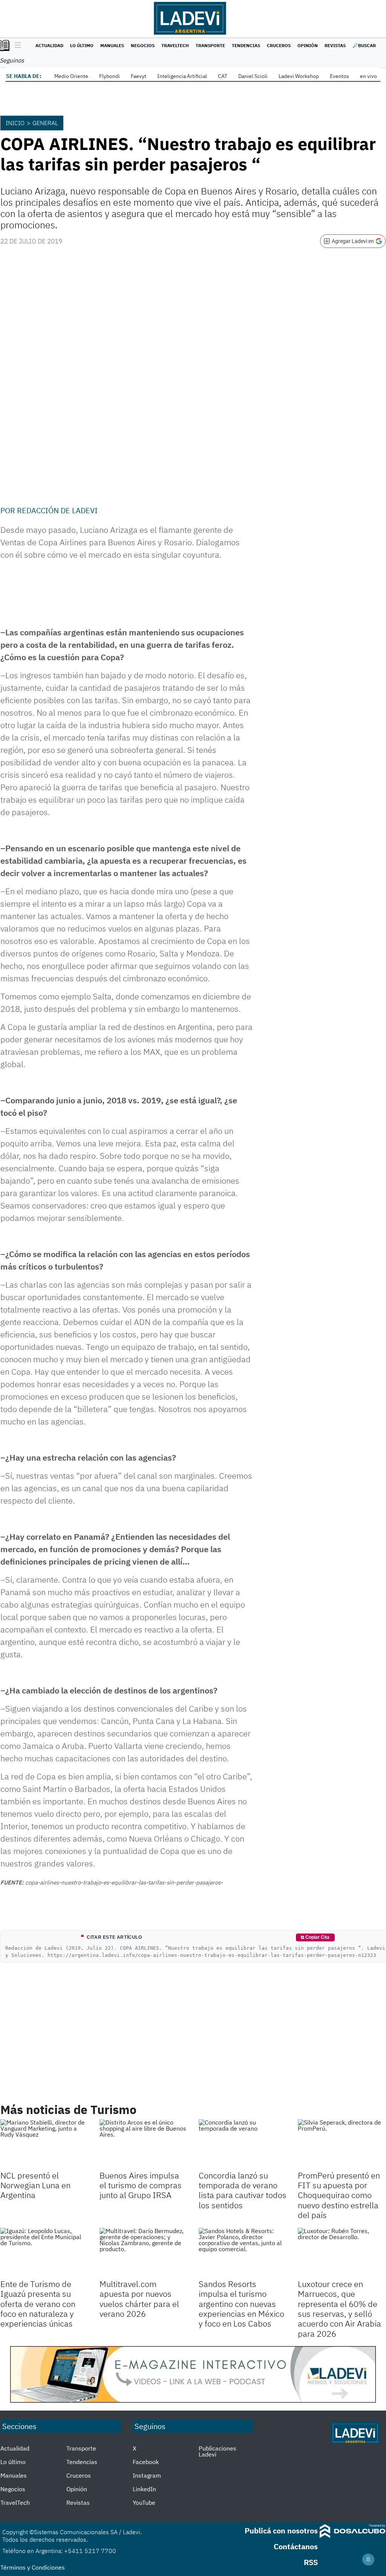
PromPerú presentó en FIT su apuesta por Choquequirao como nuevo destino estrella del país (339, 2195)
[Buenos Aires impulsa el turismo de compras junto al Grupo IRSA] (143, 2144)
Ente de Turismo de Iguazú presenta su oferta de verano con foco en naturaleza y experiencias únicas (38, 2304)
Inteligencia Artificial (182, 76)
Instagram (147, 2475)
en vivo (368, 76)
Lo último (82, 45)
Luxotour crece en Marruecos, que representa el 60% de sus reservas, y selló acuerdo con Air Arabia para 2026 (339, 2309)
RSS (311, 2562)
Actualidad (49, 45)
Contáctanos (296, 2546)
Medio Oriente (71, 76)
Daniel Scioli (253, 76)
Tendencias (246, 45)
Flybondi (110, 76)
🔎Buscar (364, 45)
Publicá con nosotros (281, 2531)
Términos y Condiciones (33, 2567)
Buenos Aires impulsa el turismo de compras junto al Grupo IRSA (141, 2185)
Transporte (210, 45)
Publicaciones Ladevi (218, 2451)
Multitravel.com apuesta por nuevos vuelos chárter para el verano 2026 (139, 2299)
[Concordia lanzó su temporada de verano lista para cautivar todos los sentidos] (243, 2144)
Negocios (143, 45)
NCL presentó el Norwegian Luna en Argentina (35, 2185)
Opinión (308, 45)
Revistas (335, 45)
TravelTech (175, 45)
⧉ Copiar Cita (315, 1937)
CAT (223, 76)
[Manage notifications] (368, 2559)
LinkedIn (144, 2489)
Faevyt (139, 76)
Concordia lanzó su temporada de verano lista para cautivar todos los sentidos (243, 2190)
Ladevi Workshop (299, 76)
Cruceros (279, 45)
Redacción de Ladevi (57, 510)
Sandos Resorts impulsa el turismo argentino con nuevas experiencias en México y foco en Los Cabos (241, 2304)
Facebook (146, 2462)
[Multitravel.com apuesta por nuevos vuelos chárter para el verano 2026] (143, 2252)
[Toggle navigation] (16, 46)
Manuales (112, 45)
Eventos (339, 76)
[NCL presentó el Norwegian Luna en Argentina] (44, 2144)
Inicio (15, 123)
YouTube (144, 2503)
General (45, 123)
